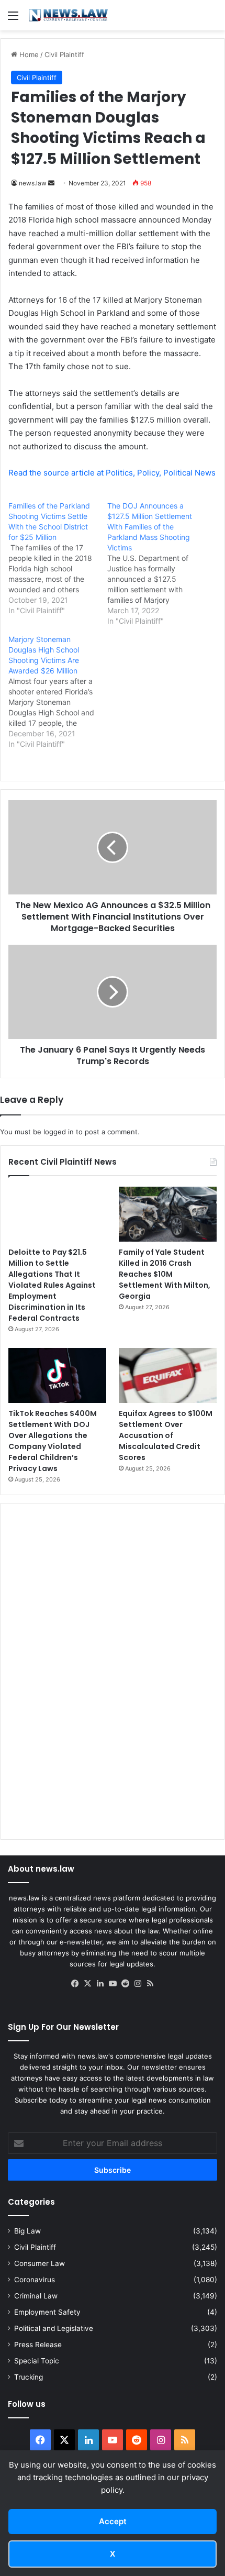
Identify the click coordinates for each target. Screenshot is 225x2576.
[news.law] (68, 15)
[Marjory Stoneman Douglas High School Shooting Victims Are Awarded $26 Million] (58, 692)
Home (28, 54)
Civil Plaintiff (64, 54)
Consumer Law (40, 2263)
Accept (113, 2521)
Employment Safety (47, 2312)
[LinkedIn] (100, 1984)
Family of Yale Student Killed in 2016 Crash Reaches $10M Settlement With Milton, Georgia (165, 1274)
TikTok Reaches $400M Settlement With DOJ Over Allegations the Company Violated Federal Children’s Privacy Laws (53, 1441)
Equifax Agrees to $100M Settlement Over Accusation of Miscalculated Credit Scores (166, 1435)
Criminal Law (36, 2296)
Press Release (38, 2345)
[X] (87, 1984)
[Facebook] (75, 1984)
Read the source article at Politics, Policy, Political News (112, 473)
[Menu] (13, 19)
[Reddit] (125, 1984)
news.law (33, 183)
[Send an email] (51, 183)
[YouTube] (113, 1984)
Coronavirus (35, 2280)
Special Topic (37, 2361)
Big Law (27, 2231)
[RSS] (150, 1984)
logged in (59, 1132)
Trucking (29, 2377)
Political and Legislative (54, 2328)
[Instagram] (138, 1984)
